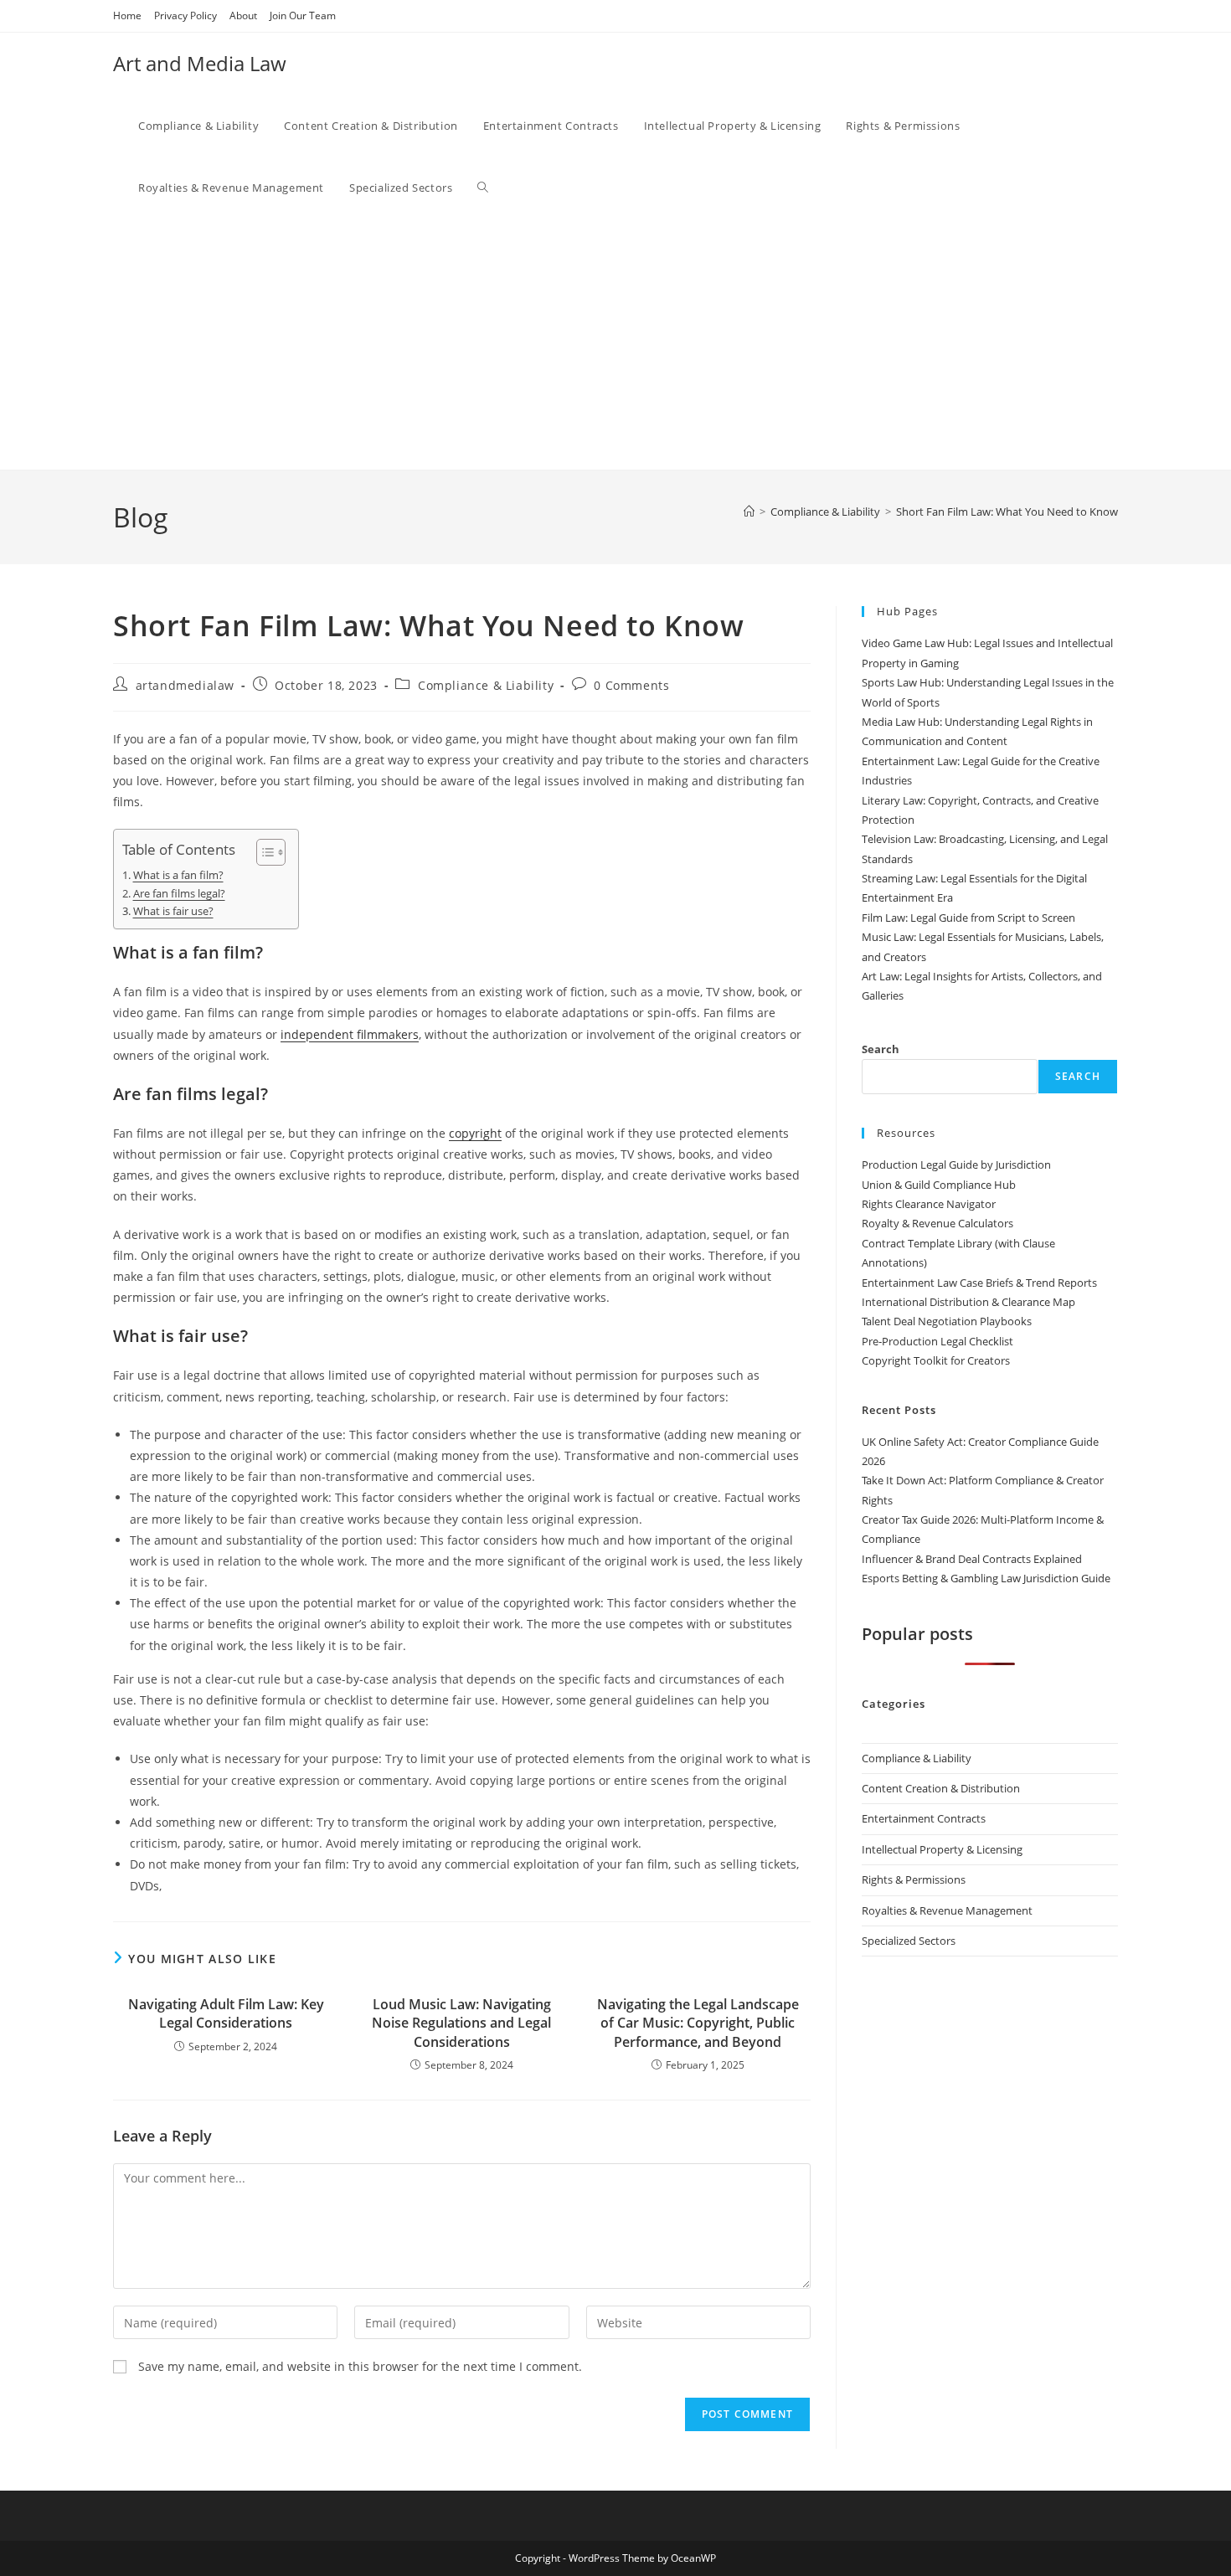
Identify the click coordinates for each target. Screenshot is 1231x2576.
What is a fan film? (178, 875)
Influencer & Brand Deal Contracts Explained (972, 1559)
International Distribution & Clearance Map (968, 1302)
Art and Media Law (200, 63)
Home (127, 15)
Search (881, 1049)
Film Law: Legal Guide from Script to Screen (968, 918)
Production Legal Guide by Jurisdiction (956, 1165)
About (243, 15)
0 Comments (631, 685)
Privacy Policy (185, 15)
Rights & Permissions (914, 1879)
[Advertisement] (628, 344)
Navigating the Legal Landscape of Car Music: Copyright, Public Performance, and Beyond (698, 2023)
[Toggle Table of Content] (263, 852)
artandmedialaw (185, 685)
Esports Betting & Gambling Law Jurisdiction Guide (986, 1578)
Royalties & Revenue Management (947, 1910)
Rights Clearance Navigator (929, 1204)
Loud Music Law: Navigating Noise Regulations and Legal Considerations (461, 2023)
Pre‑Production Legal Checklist (937, 1341)
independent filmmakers (350, 1034)
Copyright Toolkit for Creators (936, 1360)
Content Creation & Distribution (941, 1788)
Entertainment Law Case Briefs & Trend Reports (979, 1283)
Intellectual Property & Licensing (942, 1849)
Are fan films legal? (179, 894)
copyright (475, 1133)
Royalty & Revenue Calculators (937, 1223)
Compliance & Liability (486, 685)
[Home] (749, 512)
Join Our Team (303, 15)
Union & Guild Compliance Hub (939, 1185)
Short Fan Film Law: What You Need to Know (1007, 512)
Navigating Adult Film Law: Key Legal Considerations (226, 2013)
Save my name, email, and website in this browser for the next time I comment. (360, 2366)
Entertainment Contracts (924, 1818)
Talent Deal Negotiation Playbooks (947, 1321)
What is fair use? (173, 911)
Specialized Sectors (909, 1941)
